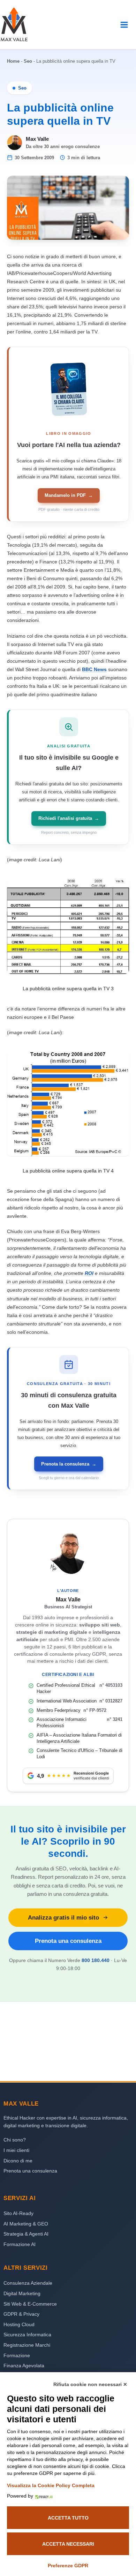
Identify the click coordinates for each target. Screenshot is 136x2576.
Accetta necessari (68, 2544)
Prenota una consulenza (68, 1941)
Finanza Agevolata (24, 2366)
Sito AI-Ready (18, 2213)
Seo (28, 61)
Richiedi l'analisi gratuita (69, 818)
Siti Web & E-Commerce (30, 2304)
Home (13, 61)
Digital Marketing (22, 2293)
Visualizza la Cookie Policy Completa (51, 2485)
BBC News (94, 669)
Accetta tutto (68, 2518)
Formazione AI (20, 2244)
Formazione (17, 2355)
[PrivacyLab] (43, 2496)
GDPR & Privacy (21, 2314)
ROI (89, 1273)
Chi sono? (15, 2140)
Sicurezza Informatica (27, 2335)
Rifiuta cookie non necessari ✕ (90, 2384)
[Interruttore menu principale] (124, 25)
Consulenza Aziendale (28, 2283)
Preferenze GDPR (68, 2566)
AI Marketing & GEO (26, 2224)
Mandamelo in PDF (69, 495)
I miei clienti (16, 2150)
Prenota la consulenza (69, 1464)
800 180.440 (96, 1960)
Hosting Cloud (19, 2324)
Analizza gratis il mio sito (63, 1917)
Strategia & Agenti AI (26, 2234)
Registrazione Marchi (27, 2345)
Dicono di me (18, 2161)
